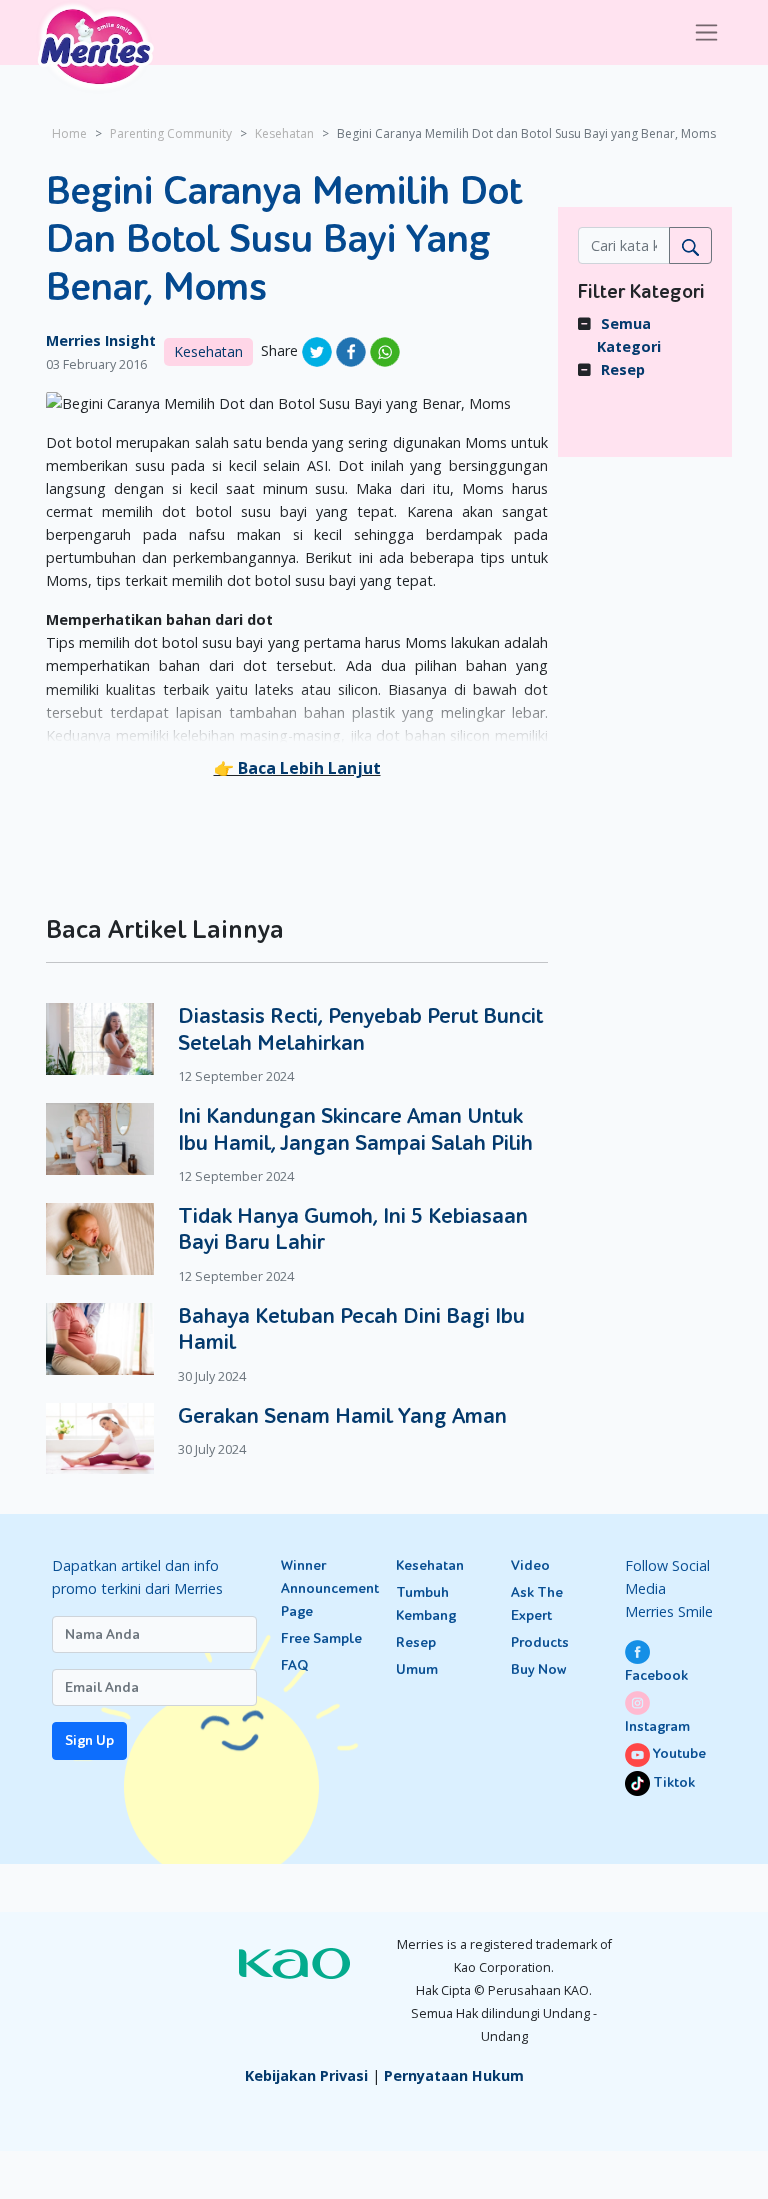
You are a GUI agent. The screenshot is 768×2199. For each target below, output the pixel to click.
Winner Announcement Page (326, 1588)
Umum (417, 1669)
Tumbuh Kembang (426, 1604)
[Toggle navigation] (706, 32)
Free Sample (321, 1638)
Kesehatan (284, 133)
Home (69, 133)
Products (540, 1642)
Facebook (656, 1675)
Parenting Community (171, 133)
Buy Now (538, 1669)
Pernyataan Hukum (454, 2075)
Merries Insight (101, 340)
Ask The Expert (537, 1604)
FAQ (294, 1665)
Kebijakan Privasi (306, 2075)
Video (530, 1565)
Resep (623, 369)
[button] (297, 768)
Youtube (678, 1753)
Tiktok (672, 1782)
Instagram (657, 1726)
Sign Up (89, 1740)
